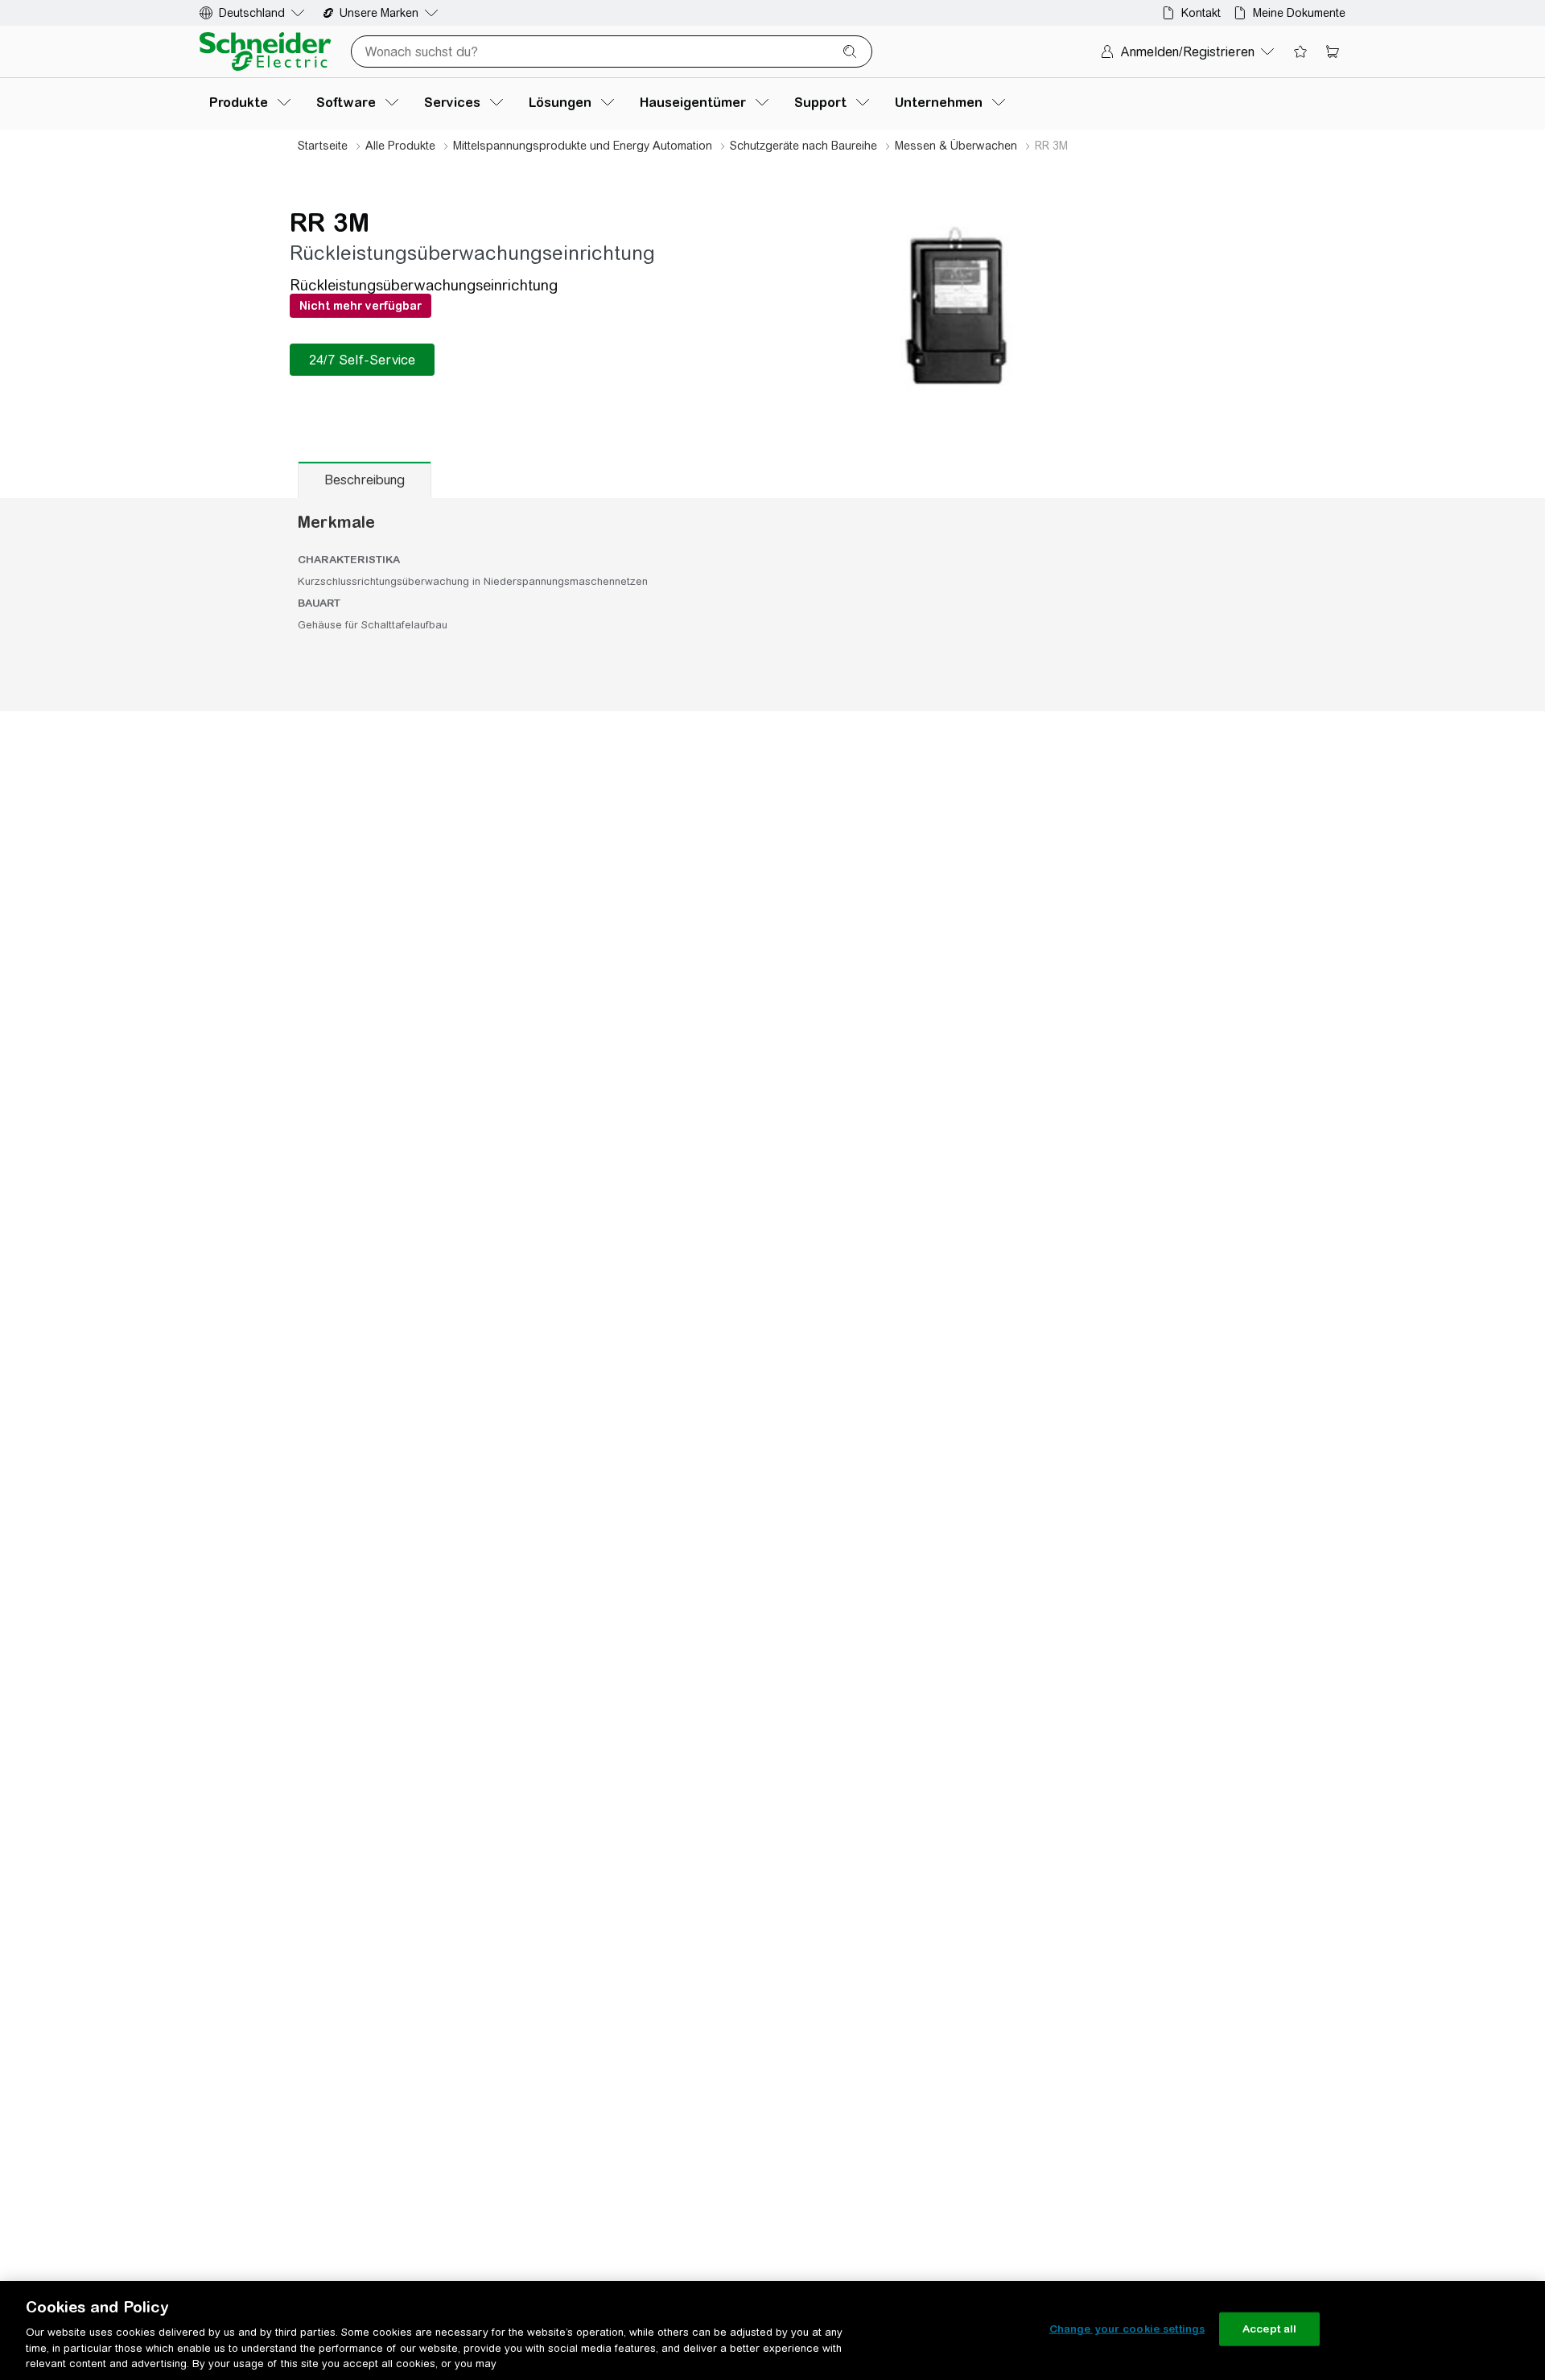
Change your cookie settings (1127, 2329)
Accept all (1269, 2329)
